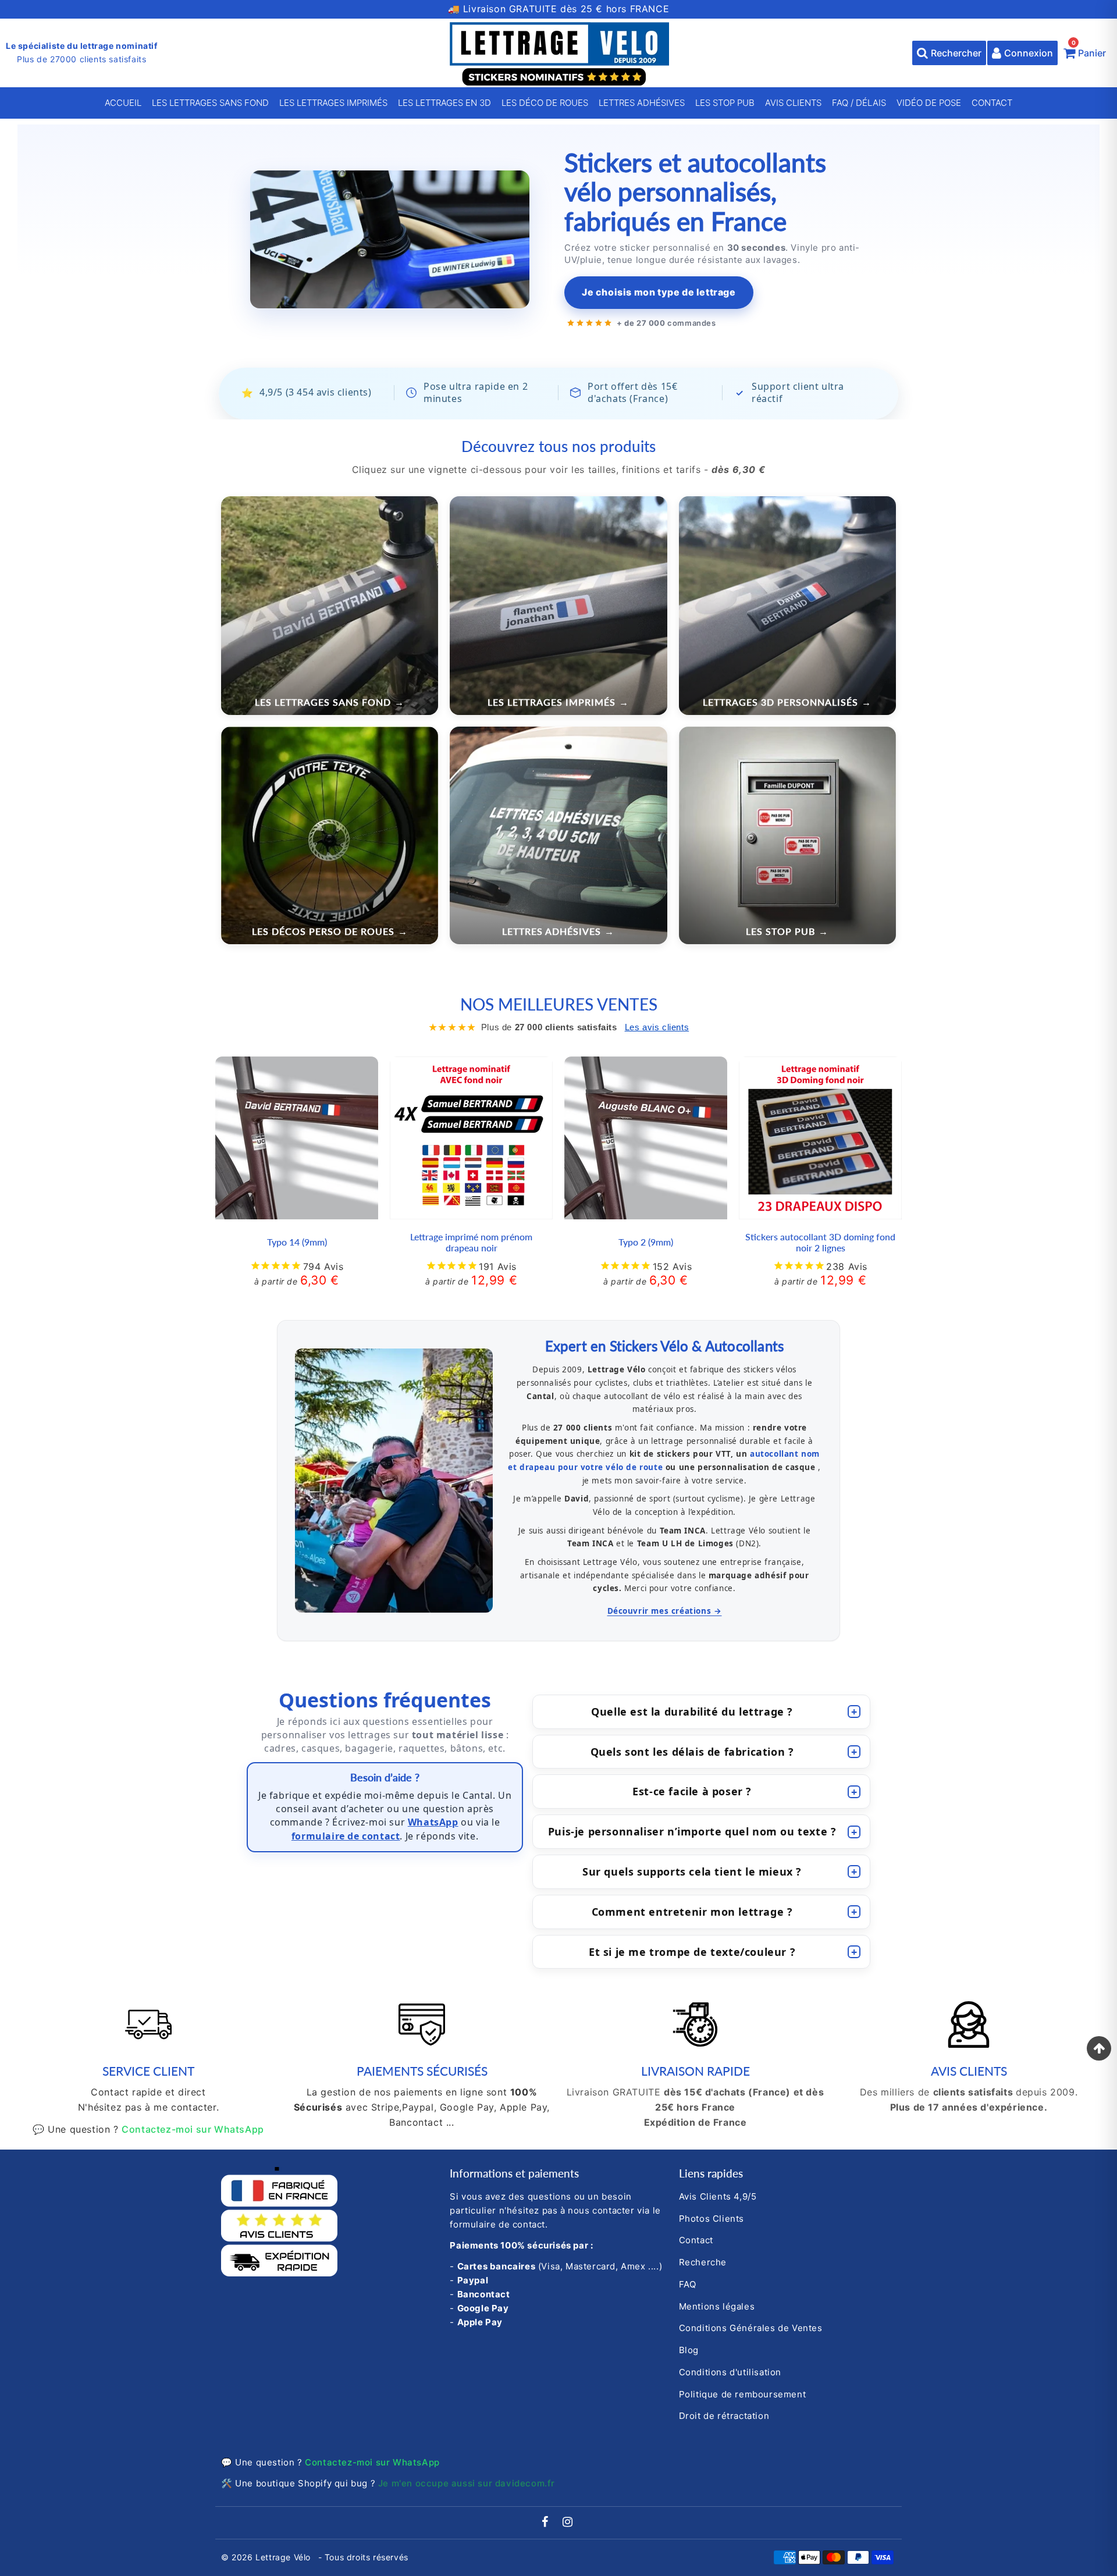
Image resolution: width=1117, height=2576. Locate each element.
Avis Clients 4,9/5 (718, 2196)
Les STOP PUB (725, 103)
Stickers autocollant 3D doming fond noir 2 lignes (820, 1242)
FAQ (688, 2284)
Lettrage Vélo (284, 2557)
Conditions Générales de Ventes (751, 2328)
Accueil (123, 103)
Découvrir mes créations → (665, 1611)
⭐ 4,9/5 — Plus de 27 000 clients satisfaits (559, 9)
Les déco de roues (545, 103)
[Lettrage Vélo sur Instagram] (568, 2523)
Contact (992, 103)
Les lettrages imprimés (333, 103)
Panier (1089, 50)
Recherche (703, 2262)
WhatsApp (433, 1822)
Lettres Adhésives (642, 103)
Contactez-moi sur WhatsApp (193, 2129)
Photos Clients (712, 2219)
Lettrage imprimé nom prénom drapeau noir (471, 1242)
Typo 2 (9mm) (646, 1242)
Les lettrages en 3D (444, 103)
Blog (689, 2350)
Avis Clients (793, 103)
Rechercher (956, 53)
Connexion (1029, 53)
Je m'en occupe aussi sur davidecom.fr (467, 2483)
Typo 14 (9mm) (297, 1242)
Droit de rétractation (724, 2416)
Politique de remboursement (743, 2394)
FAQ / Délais (859, 103)
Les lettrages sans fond (210, 103)
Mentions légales (717, 2306)
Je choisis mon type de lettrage (659, 292)
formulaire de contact (346, 1836)
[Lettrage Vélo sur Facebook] (547, 2523)
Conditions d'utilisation (730, 2372)
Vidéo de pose (929, 103)
